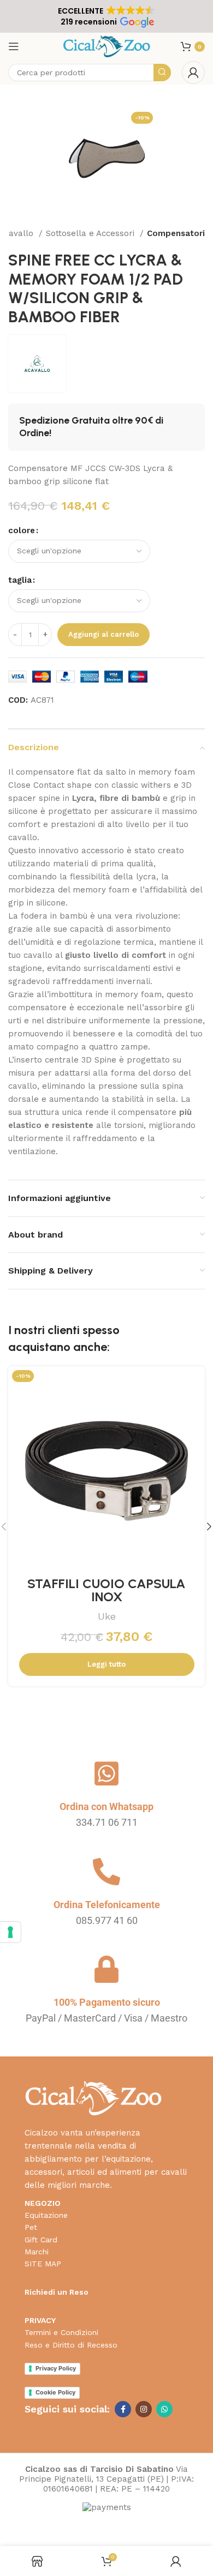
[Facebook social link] (123, 2409)
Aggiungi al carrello (103, 634)
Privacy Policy (56, 2368)
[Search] (162, 73)
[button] (106, 16)
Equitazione (46, 2215)
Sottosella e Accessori (91, 233)
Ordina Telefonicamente (107, 1905)
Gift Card (41, 2240)
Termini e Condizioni (61, 2332)
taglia (20, 580)
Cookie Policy (55, 2392)
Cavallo (20, 233)
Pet (31, 2227)
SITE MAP (43, 2264)
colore (22, 530)
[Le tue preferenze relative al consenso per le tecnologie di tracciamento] (10, 1932)
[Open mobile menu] (14, 46)
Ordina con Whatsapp (106, 1806)
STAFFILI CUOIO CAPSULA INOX (106, 1590)
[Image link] (93, 2097)
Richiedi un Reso (57, 2292)
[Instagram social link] (144, 2409)
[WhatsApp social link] (164, 2409)
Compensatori (176, 233)
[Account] (193, 73)
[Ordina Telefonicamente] (106, 1872)
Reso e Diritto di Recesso (71, 2345)
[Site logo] (106, 46)
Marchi (37, 2252)
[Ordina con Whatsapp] (106, 1773)
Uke (107, 1616)
